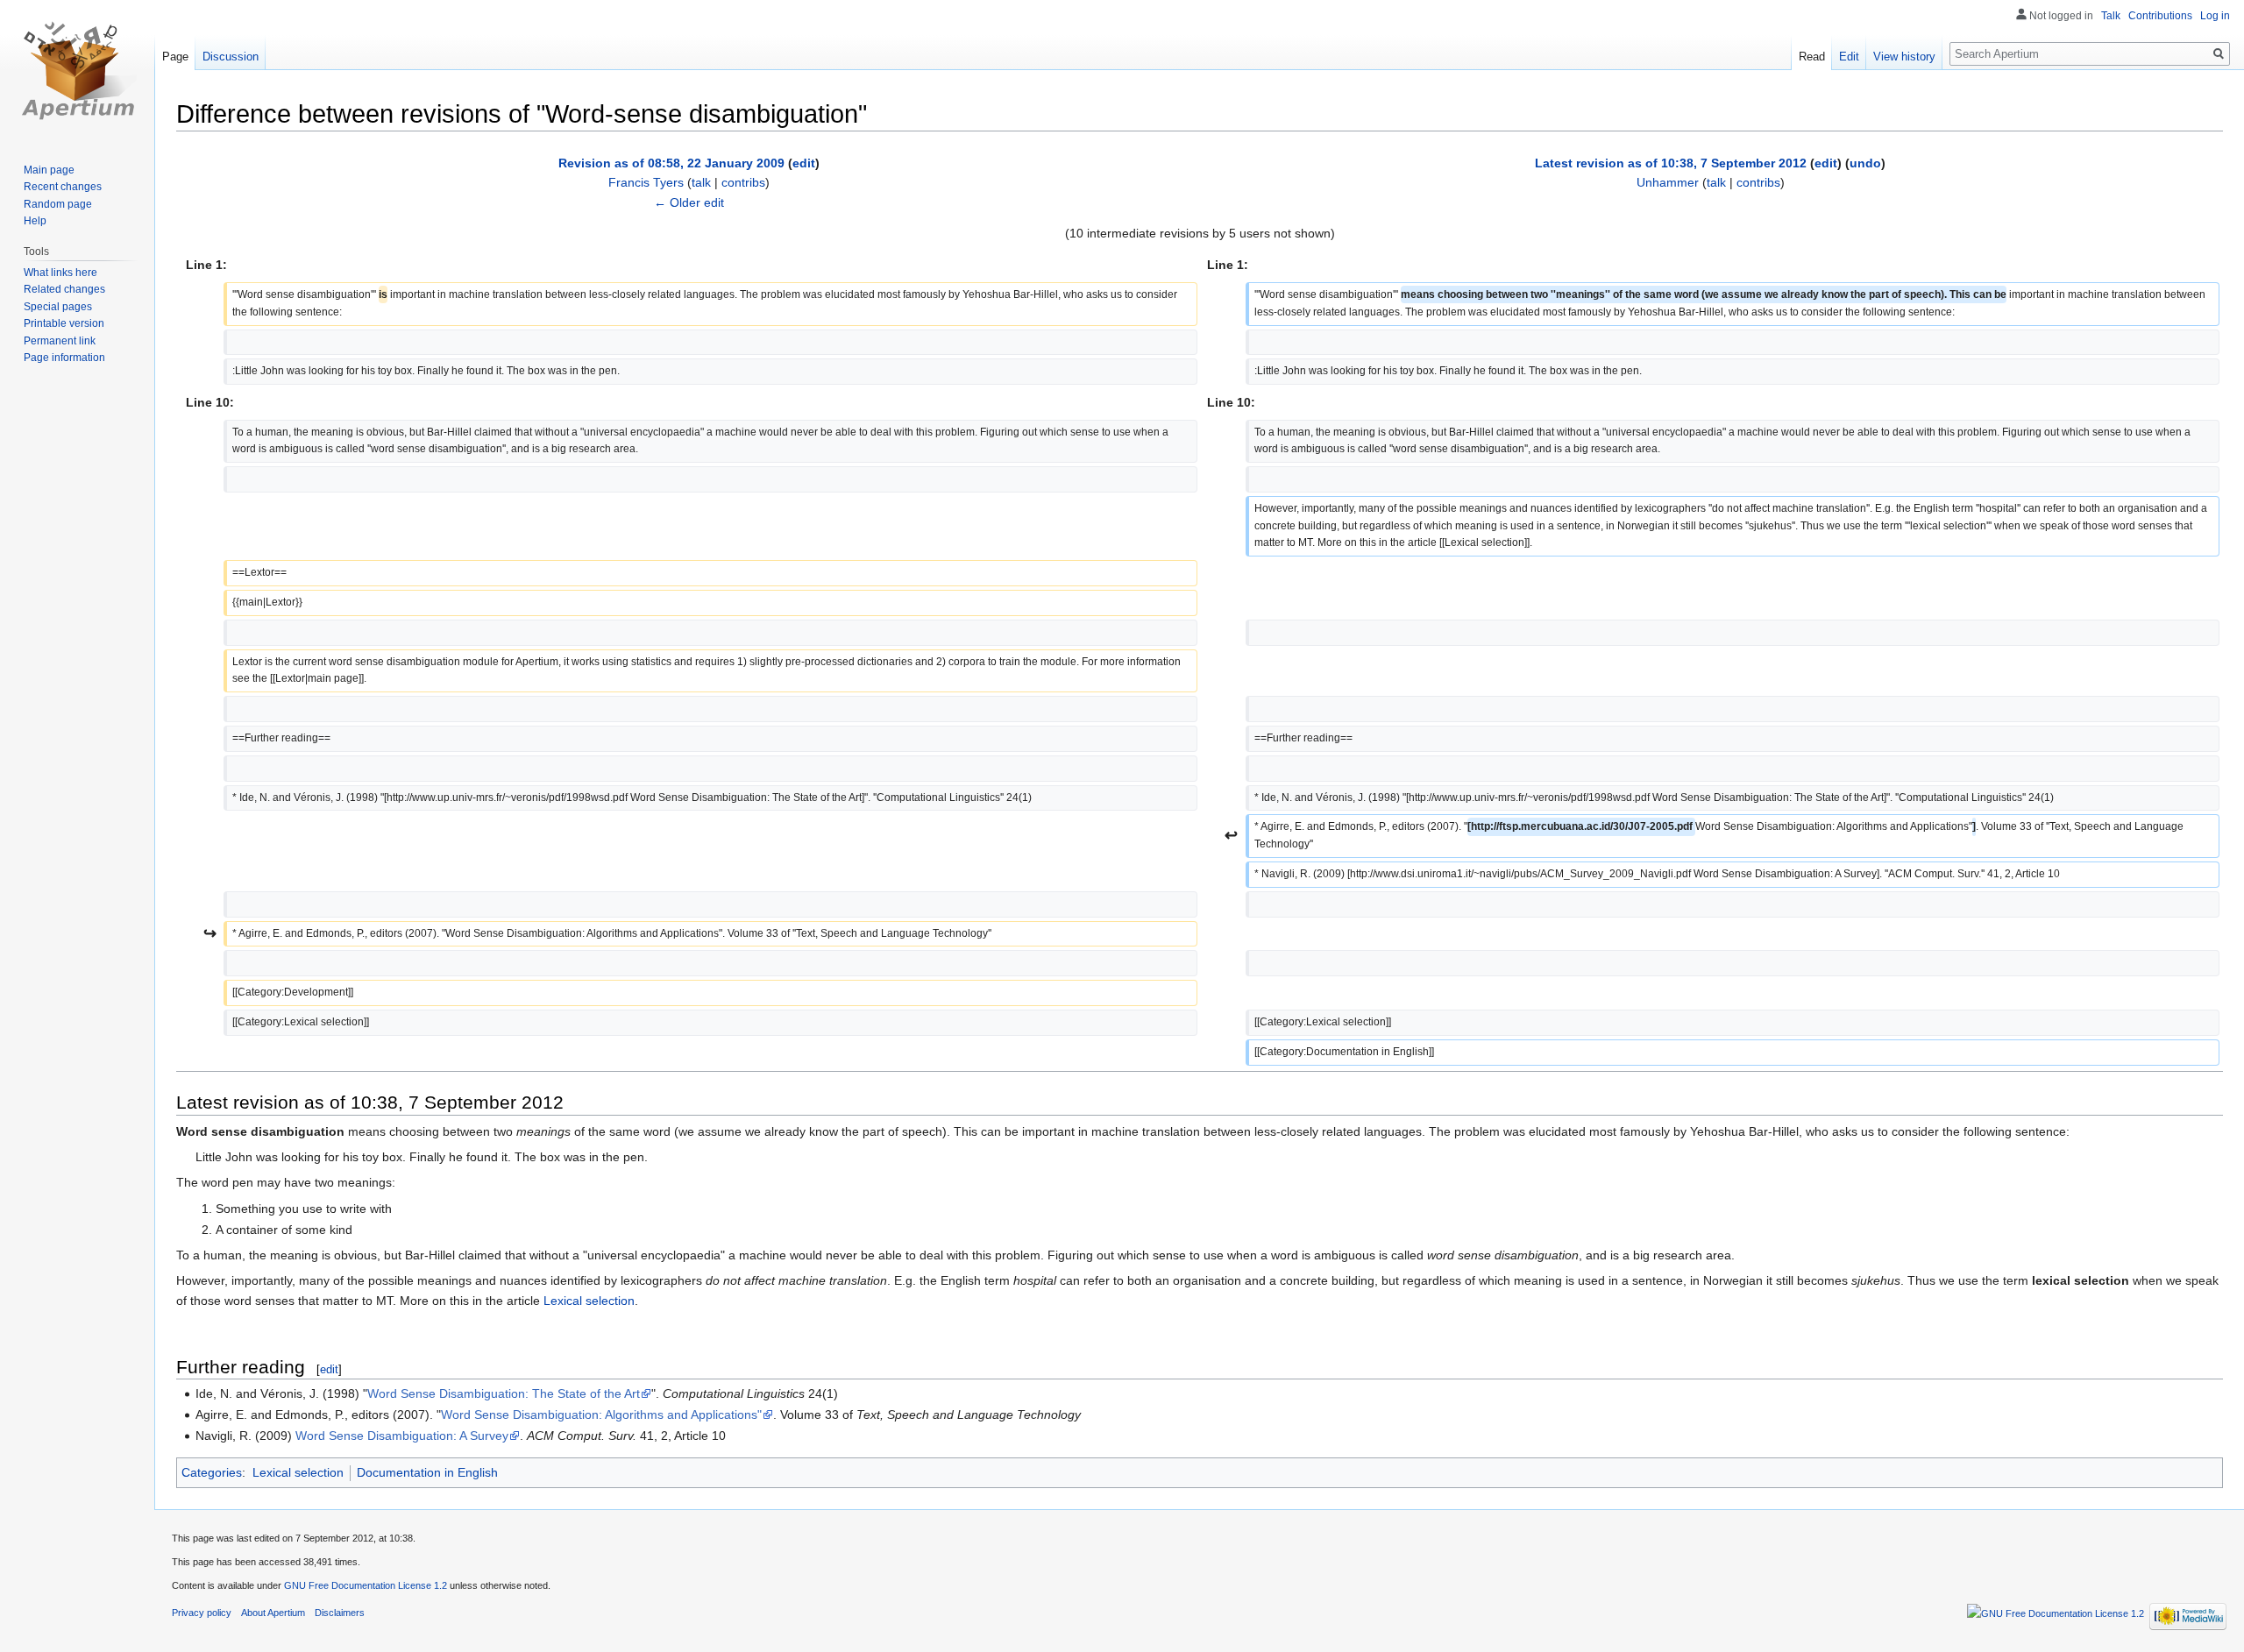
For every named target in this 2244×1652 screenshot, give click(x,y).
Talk (2111, 16)
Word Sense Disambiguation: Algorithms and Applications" (601, 1414)
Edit (1849, 57)
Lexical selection (589, 1301)
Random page (58, 204)
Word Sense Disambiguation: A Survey (402, 1436)
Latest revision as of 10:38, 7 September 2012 (1671, 163)
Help (35, 221)
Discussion (231, 57)
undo (1865, 163)
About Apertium (273, 1613)
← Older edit (689, 202)
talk (701, 182)
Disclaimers (340, 1613)
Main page (49, 170)
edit (804, 163)
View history (1904, 57)
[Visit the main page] (77, 70)
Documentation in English (427, 1472)
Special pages (58, 307)
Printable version (64, 323)
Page (175, 57)
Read (1812, 57)
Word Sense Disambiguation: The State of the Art (504, 1393)
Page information (64, 358)
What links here (60, 273)
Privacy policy (202, 1613)
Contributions (2160, 16)
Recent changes (63, 187)
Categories (212, 1472)
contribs (743, 182)
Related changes (64, 289)
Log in (2215, 16)
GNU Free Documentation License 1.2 (366, 1585)
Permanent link (60, 341)
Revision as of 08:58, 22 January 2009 (671, 163)
